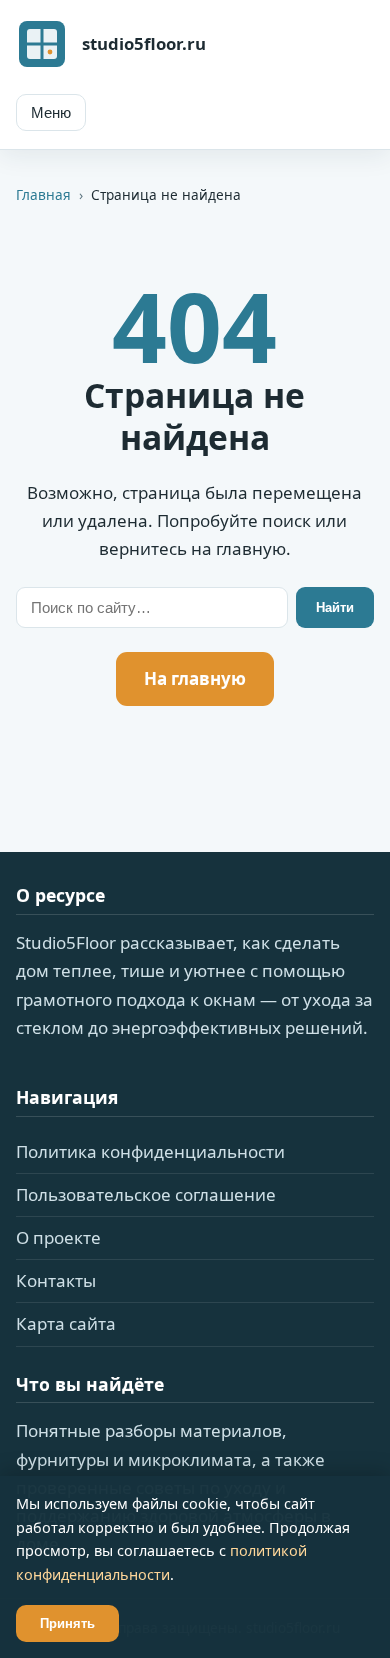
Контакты (56, 1280)
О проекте (58, 1237)
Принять (67, 1623)
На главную (195, 678)
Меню (51, 112)
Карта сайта (66, 1323)
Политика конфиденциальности (150, 1151)
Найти (335, 607)
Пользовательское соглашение (146, 1194)
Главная (43, 194)
